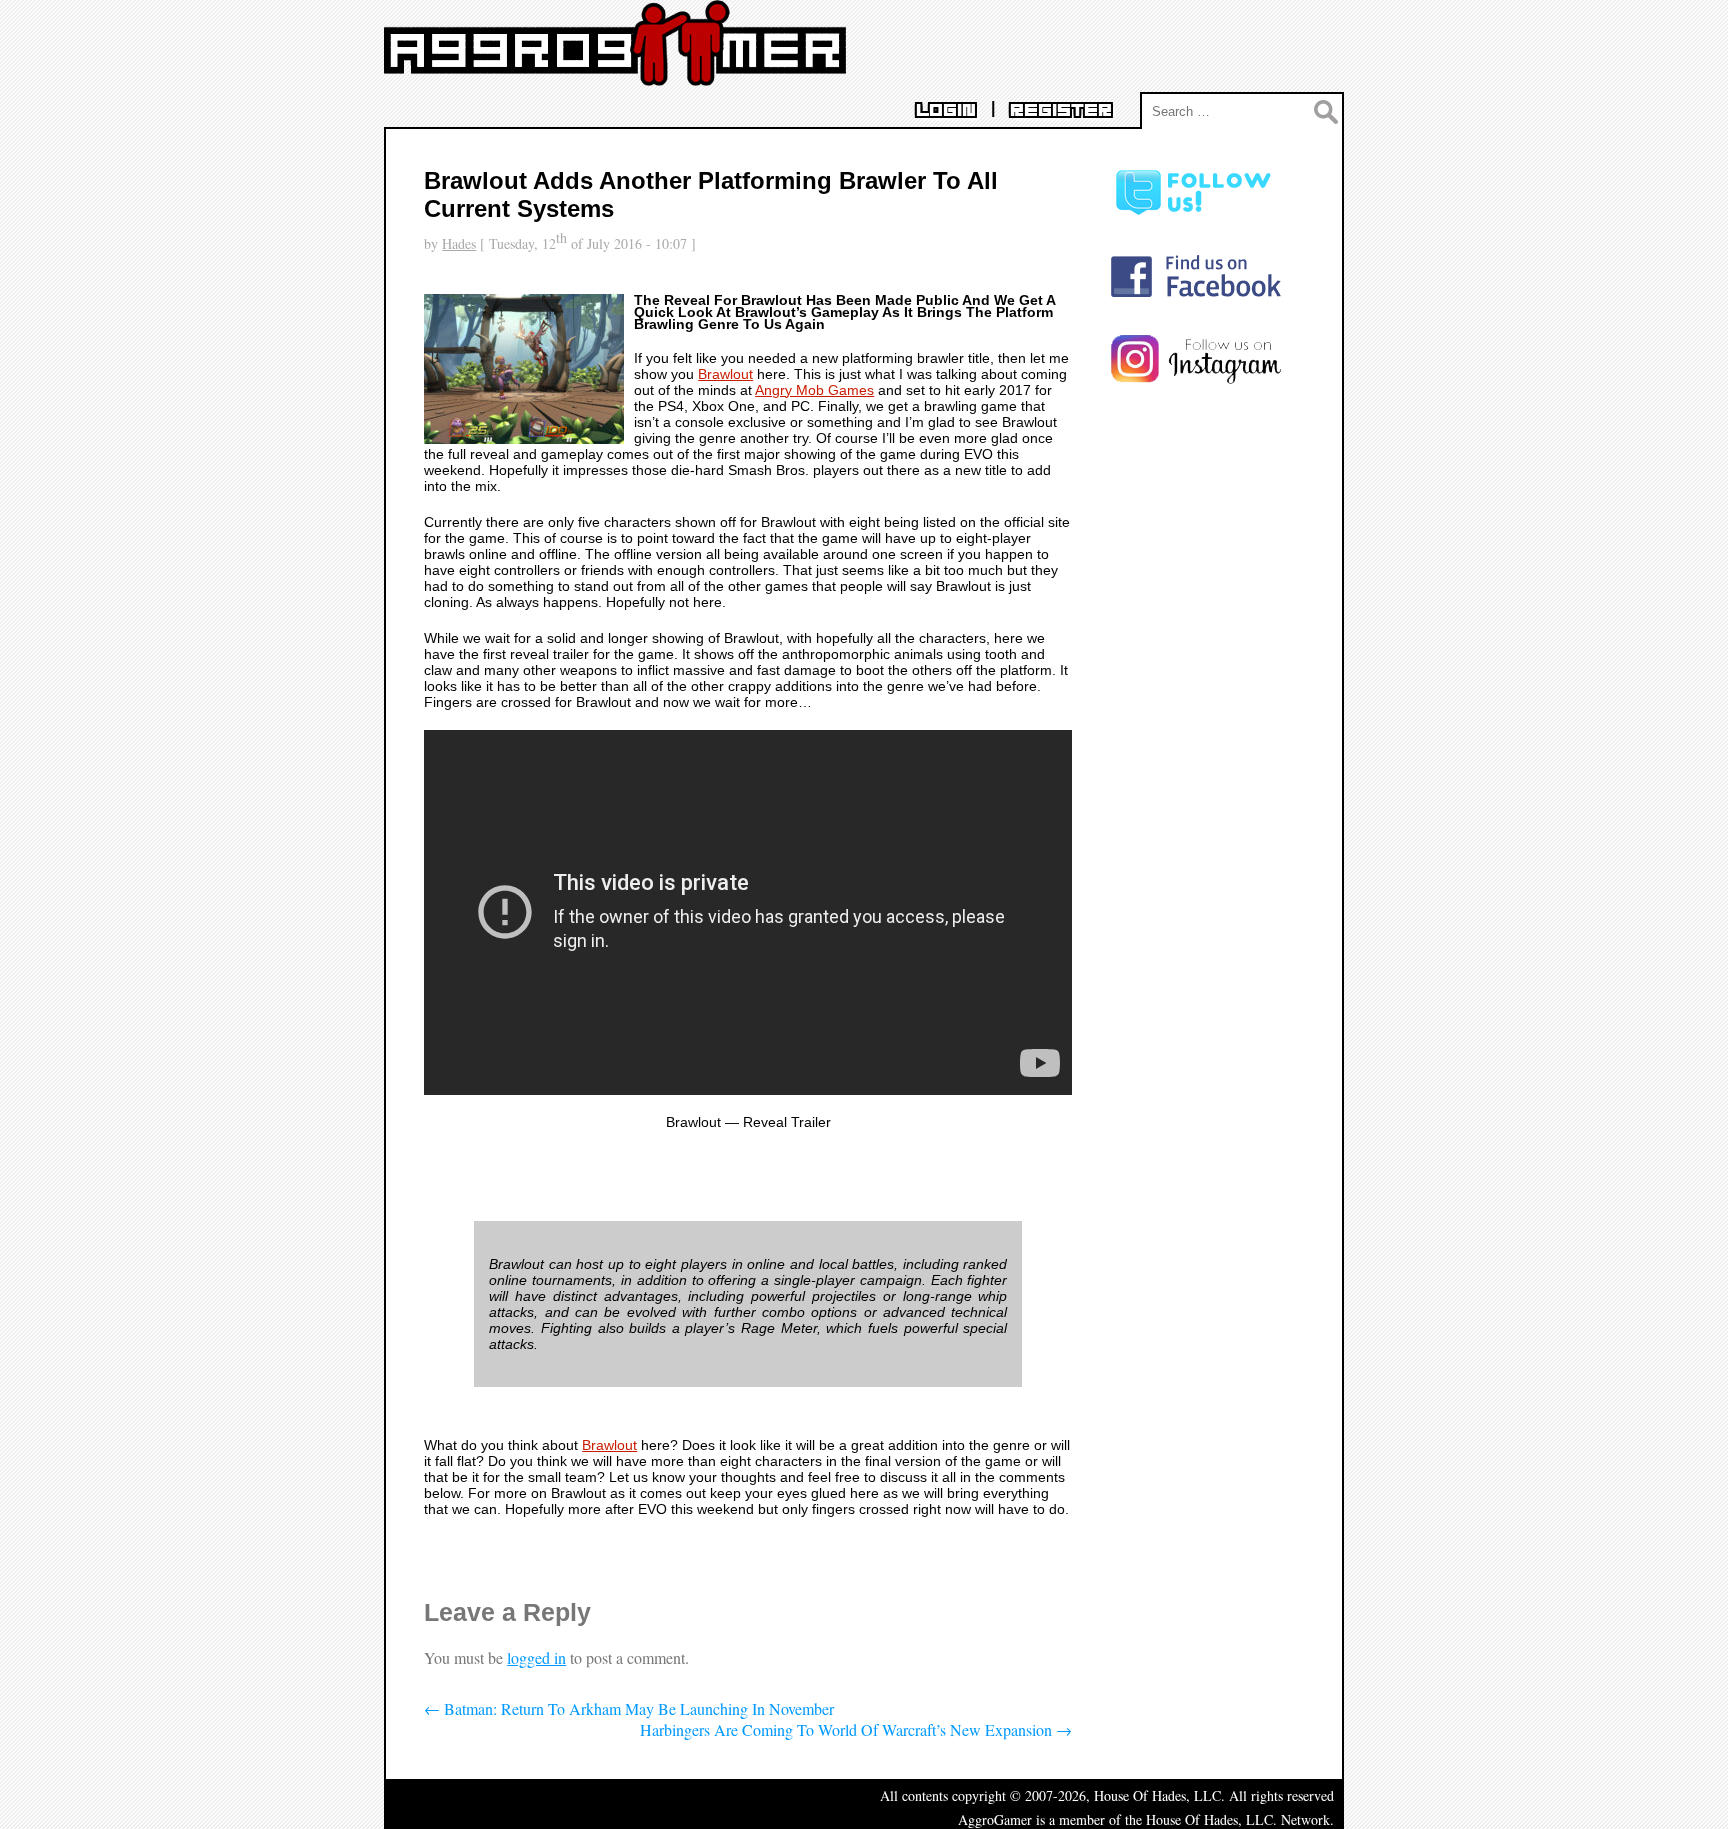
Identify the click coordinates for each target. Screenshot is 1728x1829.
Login (946, 110)
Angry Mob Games (814, 390)
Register (1061, 110)
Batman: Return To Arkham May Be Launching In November (629, 1708)
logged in (536, 1657)
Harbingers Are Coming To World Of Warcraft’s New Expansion (856, 1729)
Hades (459, 243)
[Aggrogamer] (615, 70)
